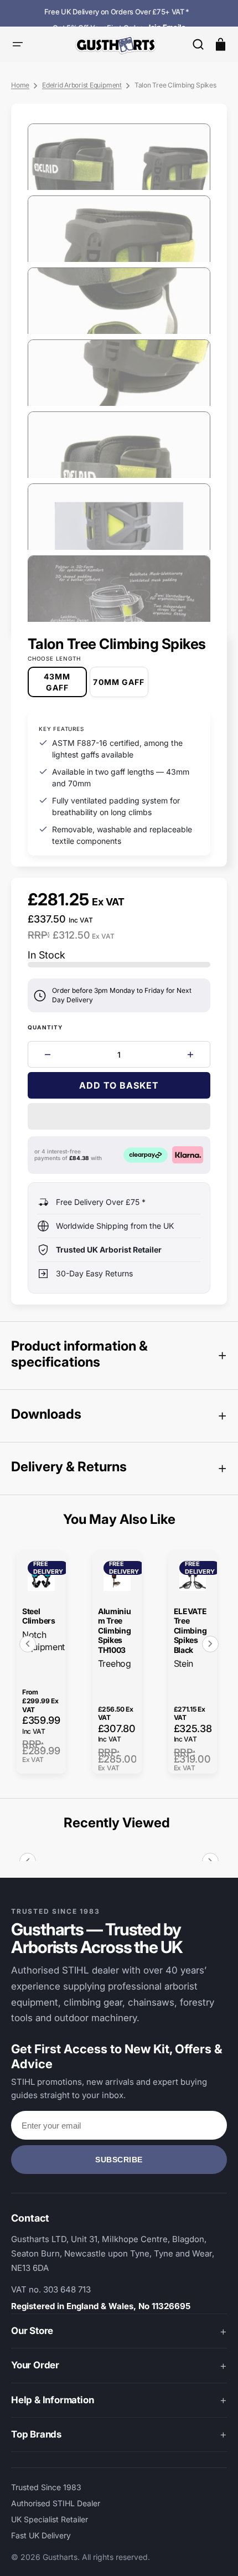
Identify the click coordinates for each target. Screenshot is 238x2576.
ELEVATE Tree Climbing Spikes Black (190, 1630)
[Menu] (18, 44)
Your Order (35, 2365)
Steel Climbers (39, 1616)
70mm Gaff (121, 687)
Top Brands (36, 2434)
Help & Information (52, 2400)
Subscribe (119, 2160)
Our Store (32, 2331)
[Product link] (41, 1662)
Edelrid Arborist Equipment (82, 85)
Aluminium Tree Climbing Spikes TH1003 (115, 1630)
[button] (198, 44)
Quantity (45, 1027)
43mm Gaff (65, 684)
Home (20, 85)
